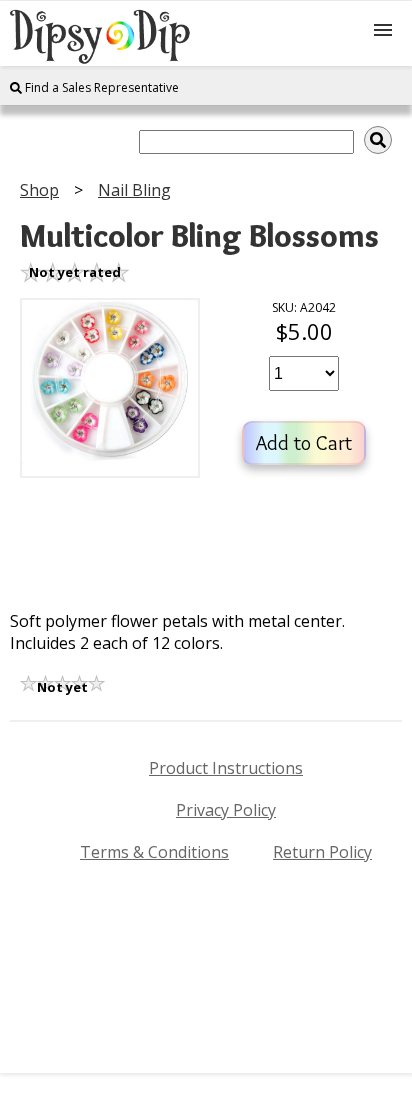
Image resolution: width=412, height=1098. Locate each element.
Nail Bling (134, 190)
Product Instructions (226, 768)
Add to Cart (304, 443)
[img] (378, 140)
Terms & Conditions (154, 852)
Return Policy (322, 852)
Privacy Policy (226, 810)
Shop (39, 190)
